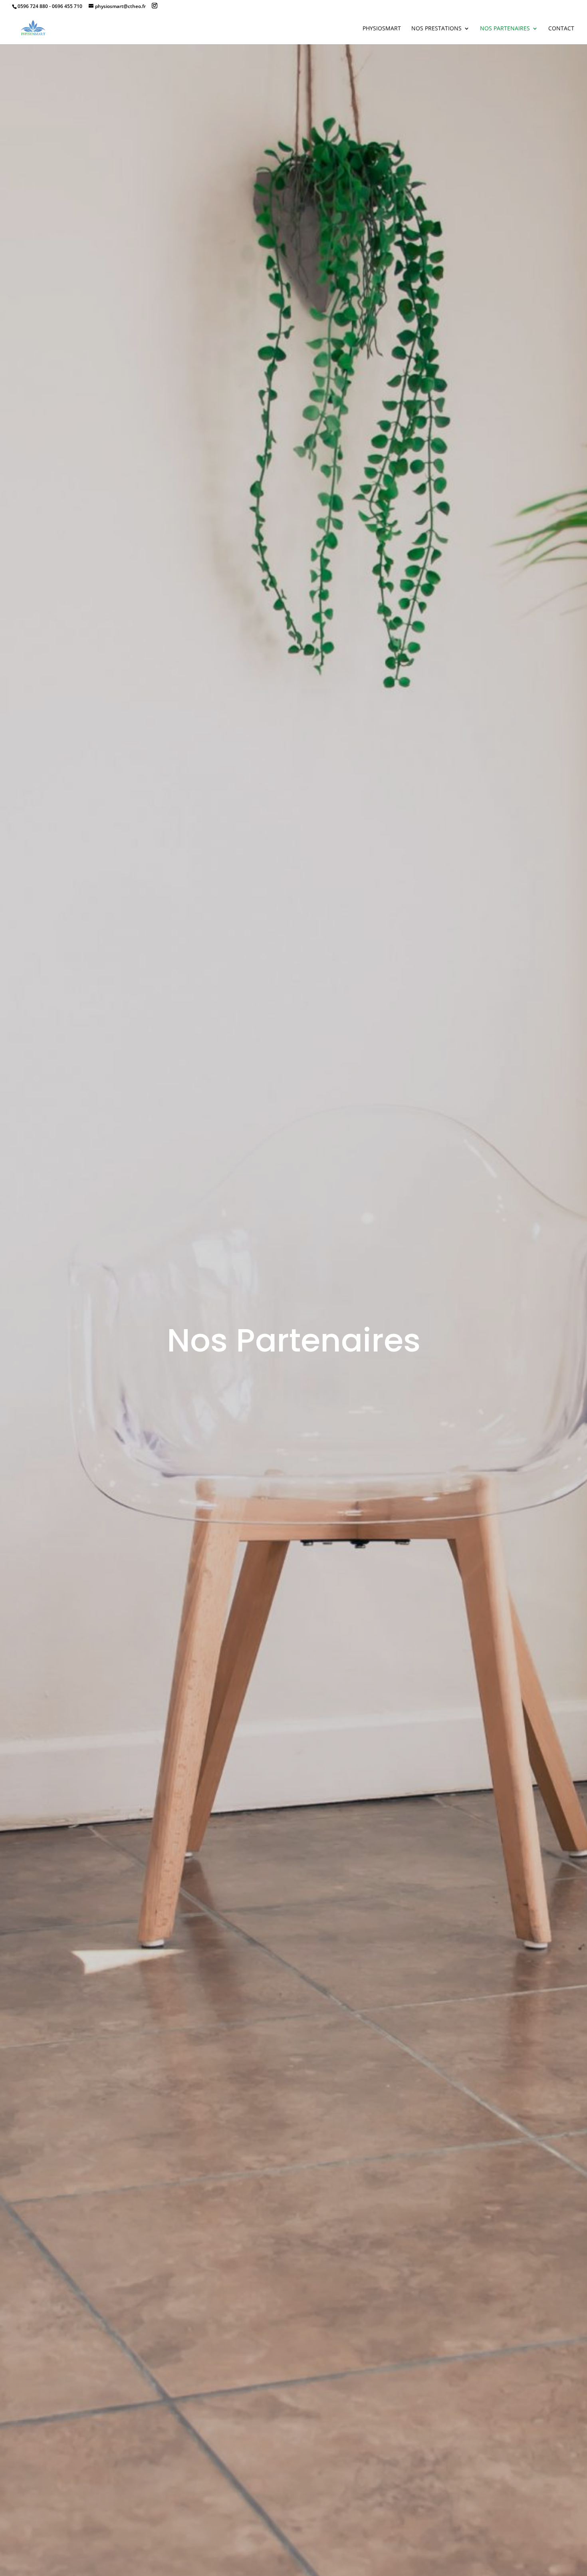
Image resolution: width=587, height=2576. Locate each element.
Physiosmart (382, 29)
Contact (561, 29)
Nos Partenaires (505, 29)
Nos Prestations (436, 29)
